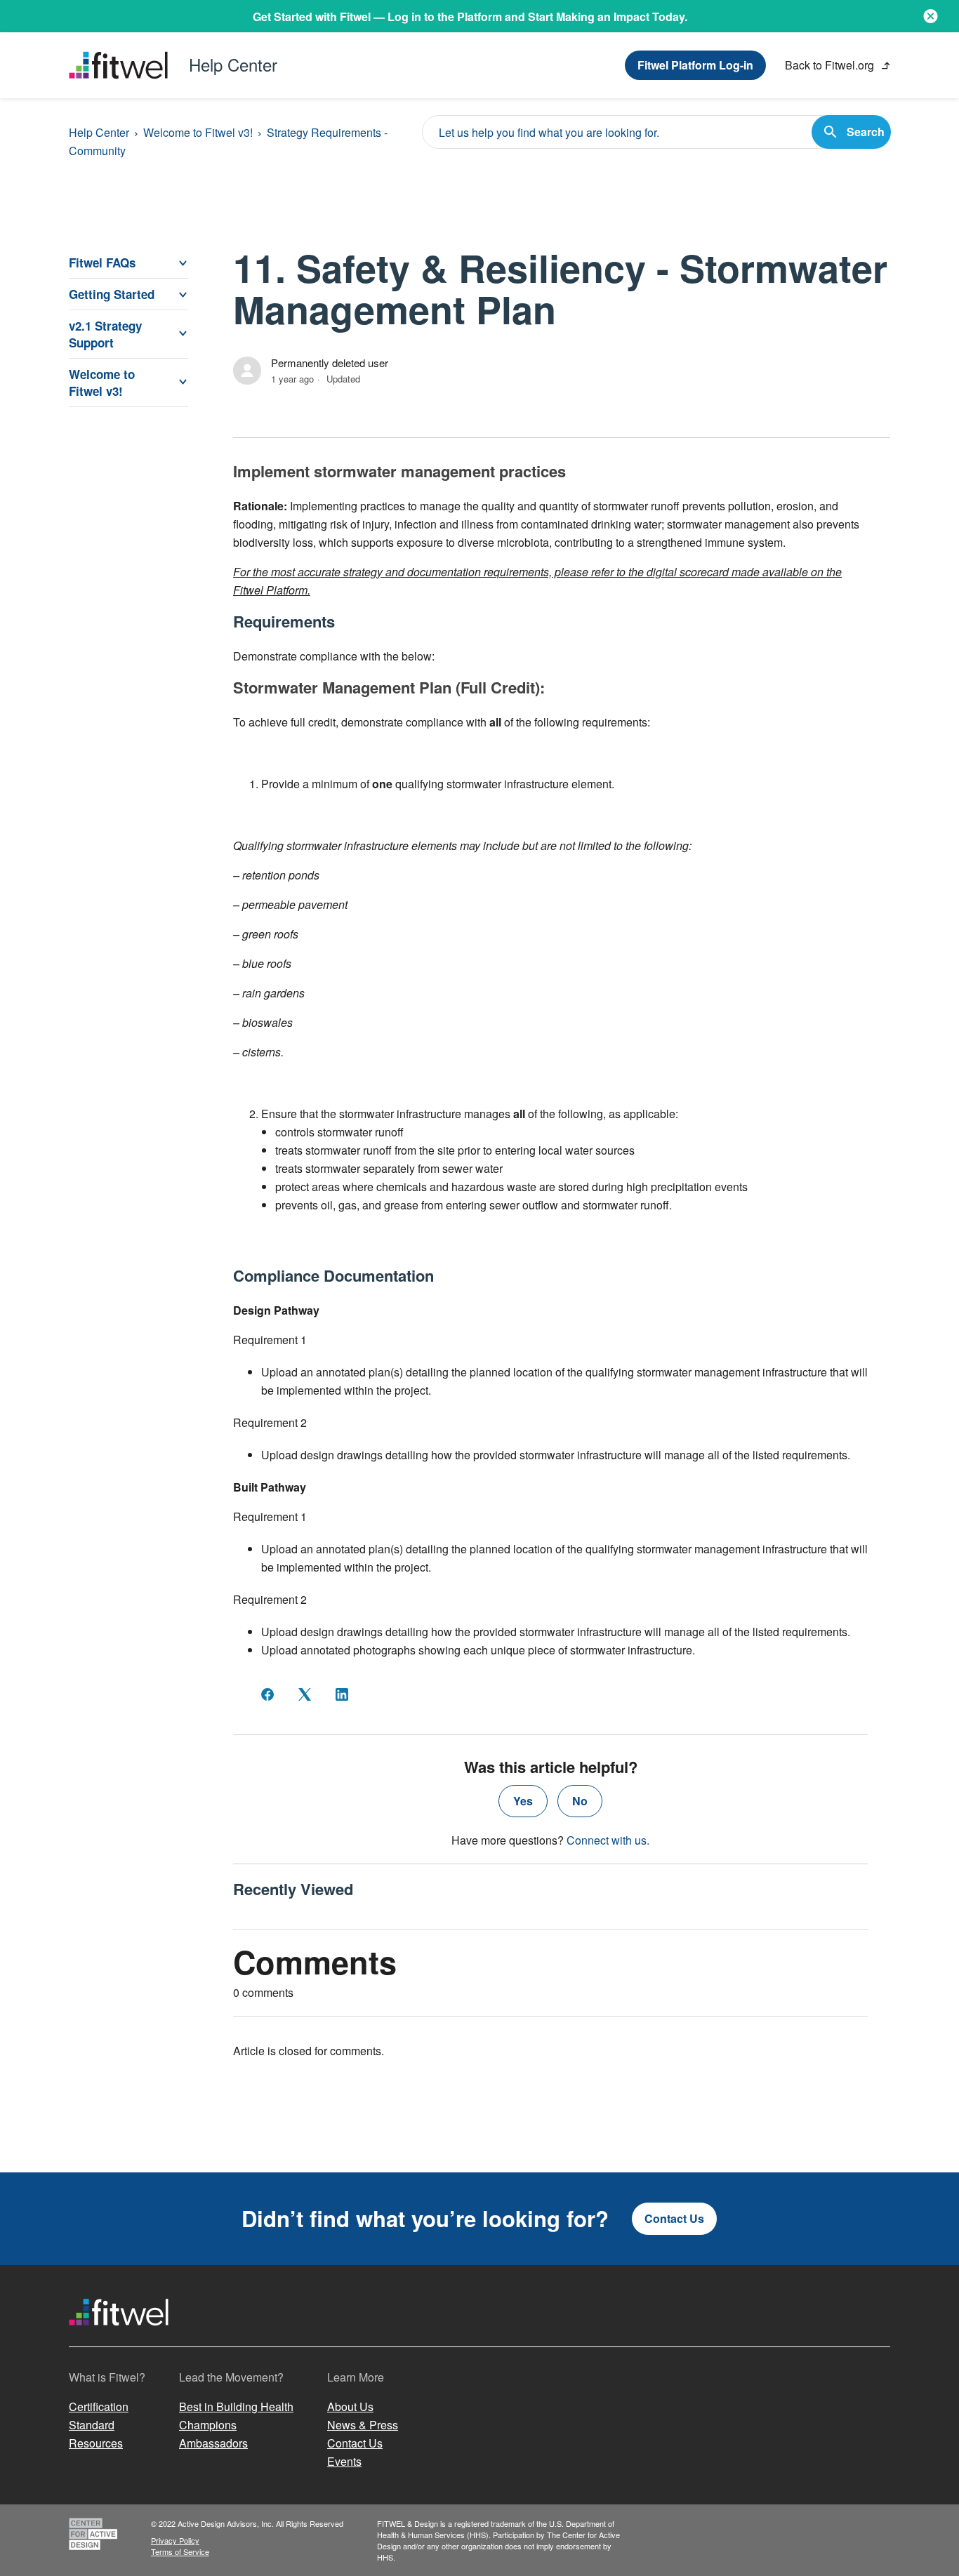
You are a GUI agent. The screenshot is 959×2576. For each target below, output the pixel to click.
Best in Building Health (236, 2406)
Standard (92, 2425)
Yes (523, 1801)
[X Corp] (305, 1694)
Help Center (99, 132)
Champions (208, 2425)
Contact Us (674, 2218)
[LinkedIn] (342, 1694)
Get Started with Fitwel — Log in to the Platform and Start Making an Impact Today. (470, 16)
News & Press (363, 2425)
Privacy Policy (175, 2540)
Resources (96, 2443)
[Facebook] (267, 1694)
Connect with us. (608, 1840)
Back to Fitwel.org (831, 65)
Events (344, 2461)
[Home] (119, 2338)
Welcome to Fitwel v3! (198, 132)
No (580, 1801)
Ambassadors (213, 2443)
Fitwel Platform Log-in (695, 65)
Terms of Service (180, 2551)
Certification (99, 2406)
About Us (350, 2406)
